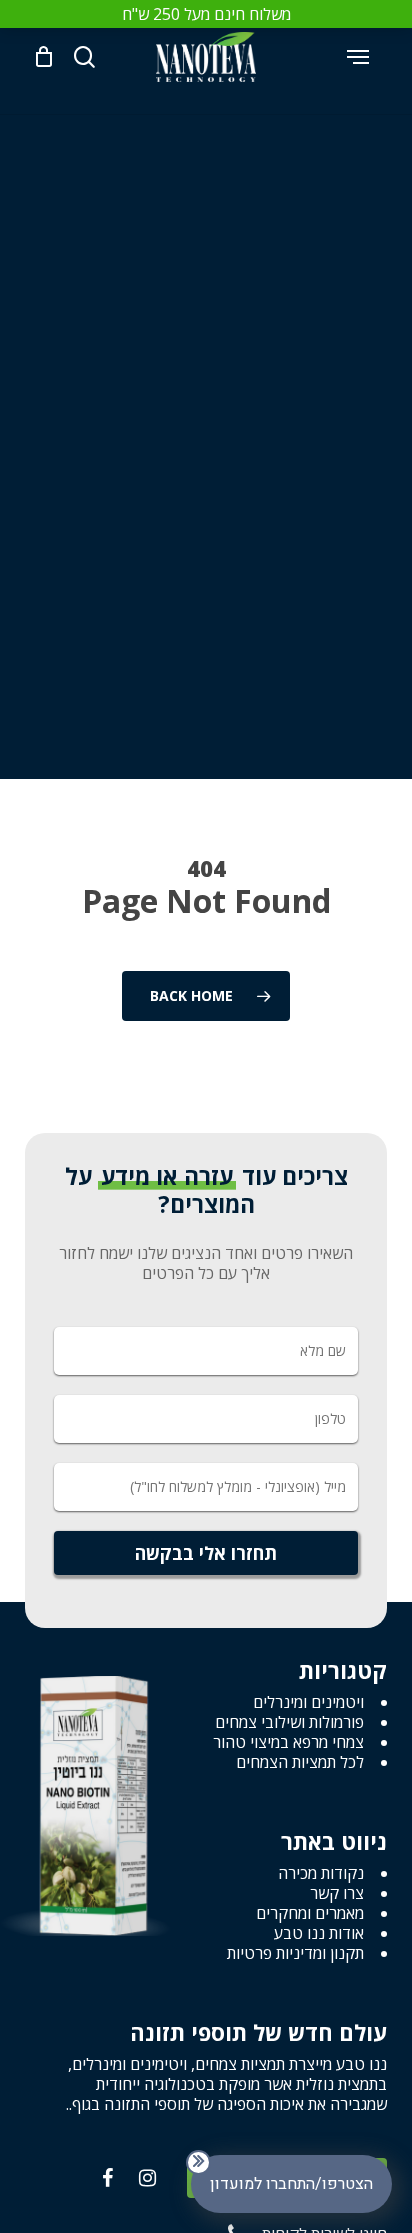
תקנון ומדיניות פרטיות (295, 1953)
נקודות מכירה (321, 1873)
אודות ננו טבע (319, 1933)
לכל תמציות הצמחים (300, 1762)
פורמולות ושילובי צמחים (289, 1722)
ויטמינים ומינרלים (308, 1702)
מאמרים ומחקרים (310, 1913)
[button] (358, 57)
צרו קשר (337, 1893)
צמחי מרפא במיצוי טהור (288, 1742)
